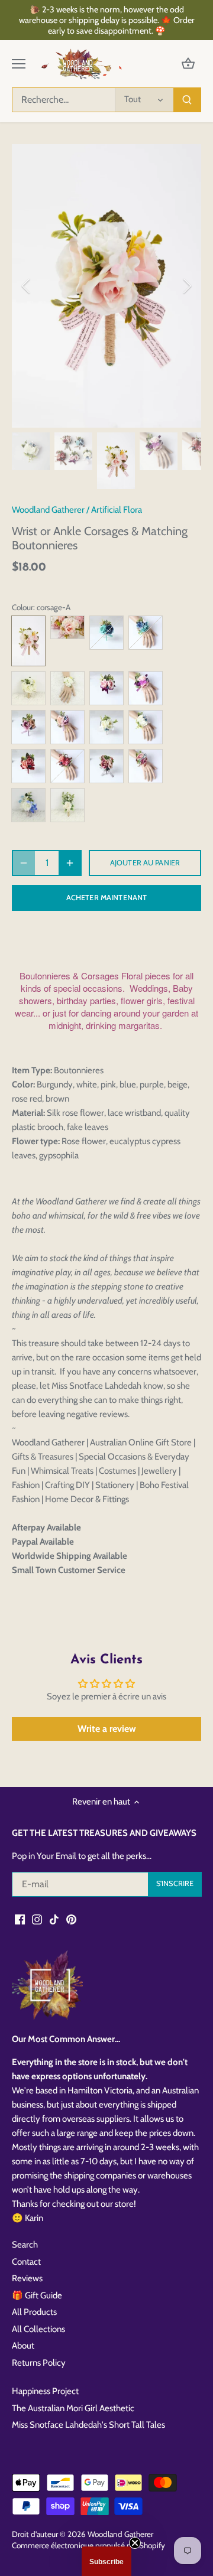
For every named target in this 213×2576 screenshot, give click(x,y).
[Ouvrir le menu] (19, 64)
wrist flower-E (67, 727)
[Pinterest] (71, 1919)
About (23, 2346)
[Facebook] (20, 1919)
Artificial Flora (117, 510)
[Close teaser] (135, 2543)
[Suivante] (186, 286)
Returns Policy (39, 2363)
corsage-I (28, 805)
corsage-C (28, 688)
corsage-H (106, 766)
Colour (22, 607)
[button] (106, 2561)
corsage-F (106, 727)
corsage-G (28, 766)
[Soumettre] (187, 100)
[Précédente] (27, 286)
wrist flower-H (146, 766)
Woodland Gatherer (48, 510)
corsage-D (106, 688)
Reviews (27, 2278)
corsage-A (28, 641)
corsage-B (106, 633)
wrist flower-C (67, 688)
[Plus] (70, 863)
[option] (106, 286)
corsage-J (67, 805)
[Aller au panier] (188, 64)
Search (25, 2245)
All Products (34, 2312)
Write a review (107, 1729)
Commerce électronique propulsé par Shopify (88, 2545)
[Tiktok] (54, 1919)
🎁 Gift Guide (37, 2295)
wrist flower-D (146, 688)
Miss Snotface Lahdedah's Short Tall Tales (88, 2425)
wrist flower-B (146, 633)
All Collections (38, 2329)
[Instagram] (37, 1919)
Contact (26, 2262)
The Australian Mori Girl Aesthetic (73, 2408)
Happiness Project (45, 2391)
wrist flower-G (67, 766)
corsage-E (28, 727)
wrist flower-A (67, 627)
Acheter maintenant (106, 898)
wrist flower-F (146, 727)
